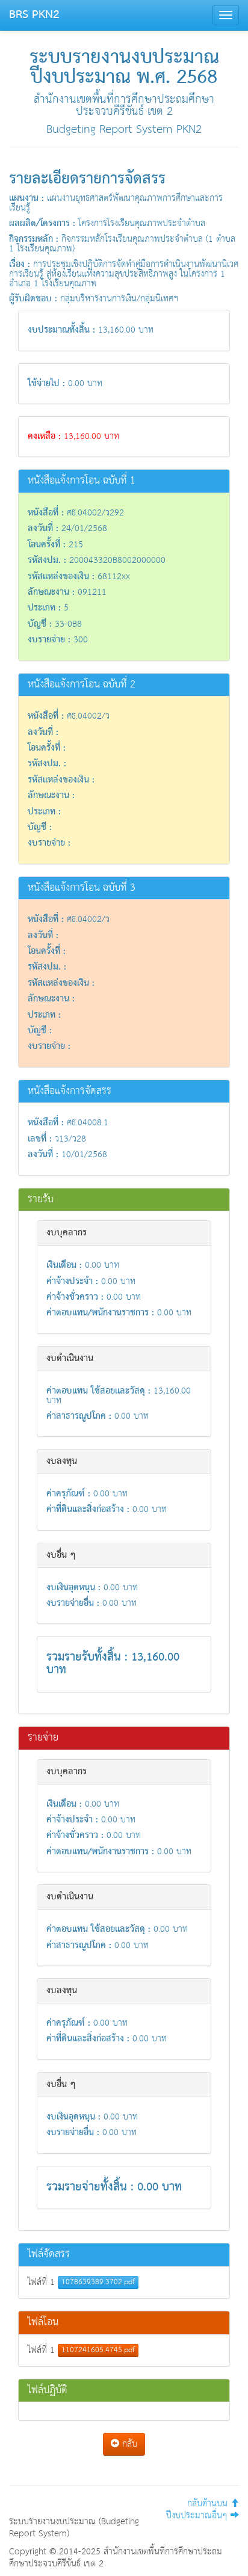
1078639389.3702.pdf (98, 2282)
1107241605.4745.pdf (98, 2350)
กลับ (128, 2444)
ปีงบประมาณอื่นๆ (198, 2516)
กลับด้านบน (209, 2504)
